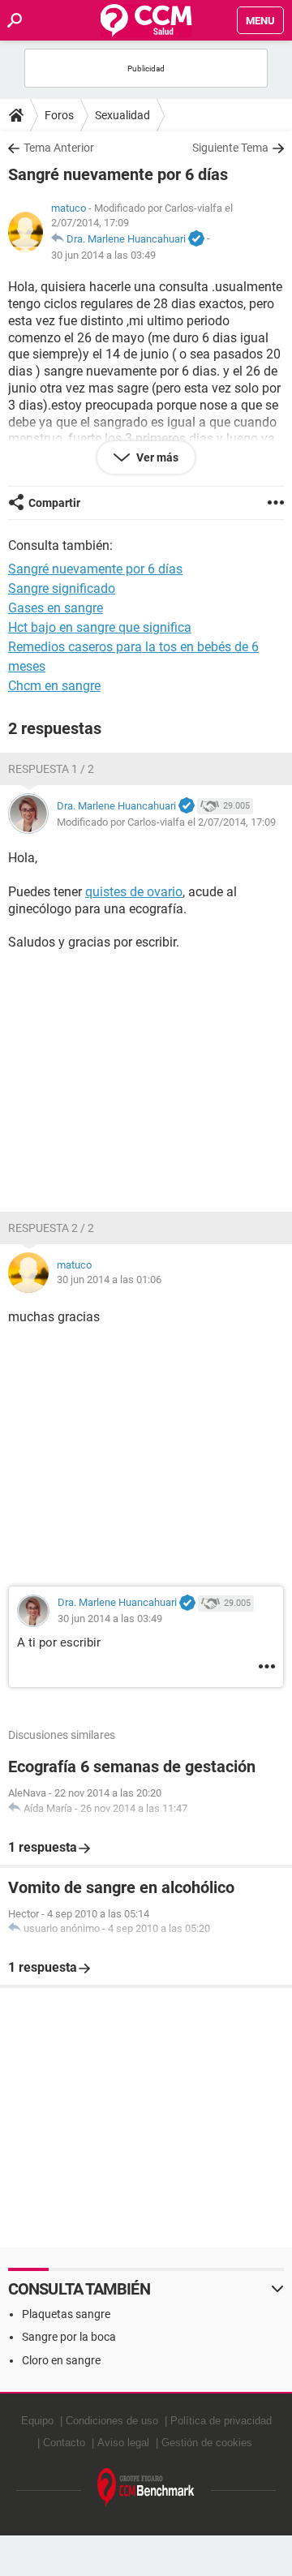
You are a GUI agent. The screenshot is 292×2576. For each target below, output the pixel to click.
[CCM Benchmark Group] (146, 2488)
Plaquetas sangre (66, 2314)
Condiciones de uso (112, 2421)
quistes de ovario (134, 892)
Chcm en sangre (54, 686)
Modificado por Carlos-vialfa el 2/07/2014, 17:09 (166, 822)
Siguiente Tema (230, 148)
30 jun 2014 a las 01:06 (109, 1279)
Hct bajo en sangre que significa (100, 627)
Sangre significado (62, 588)
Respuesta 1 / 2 (51, 769)
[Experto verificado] (196, 239)
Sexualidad (122, 115)
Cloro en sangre (61, 2360)
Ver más (156, 457)
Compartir (54, 503)
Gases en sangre (56, 608)
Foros (59, 115)
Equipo (37, 2421)
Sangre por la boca (69, 2337)
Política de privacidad (221, 2421)
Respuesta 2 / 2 (51, 1228)
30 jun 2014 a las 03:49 (103, 255)
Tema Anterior (59, 148)
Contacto (64, 2443)
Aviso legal (123, 2443)
